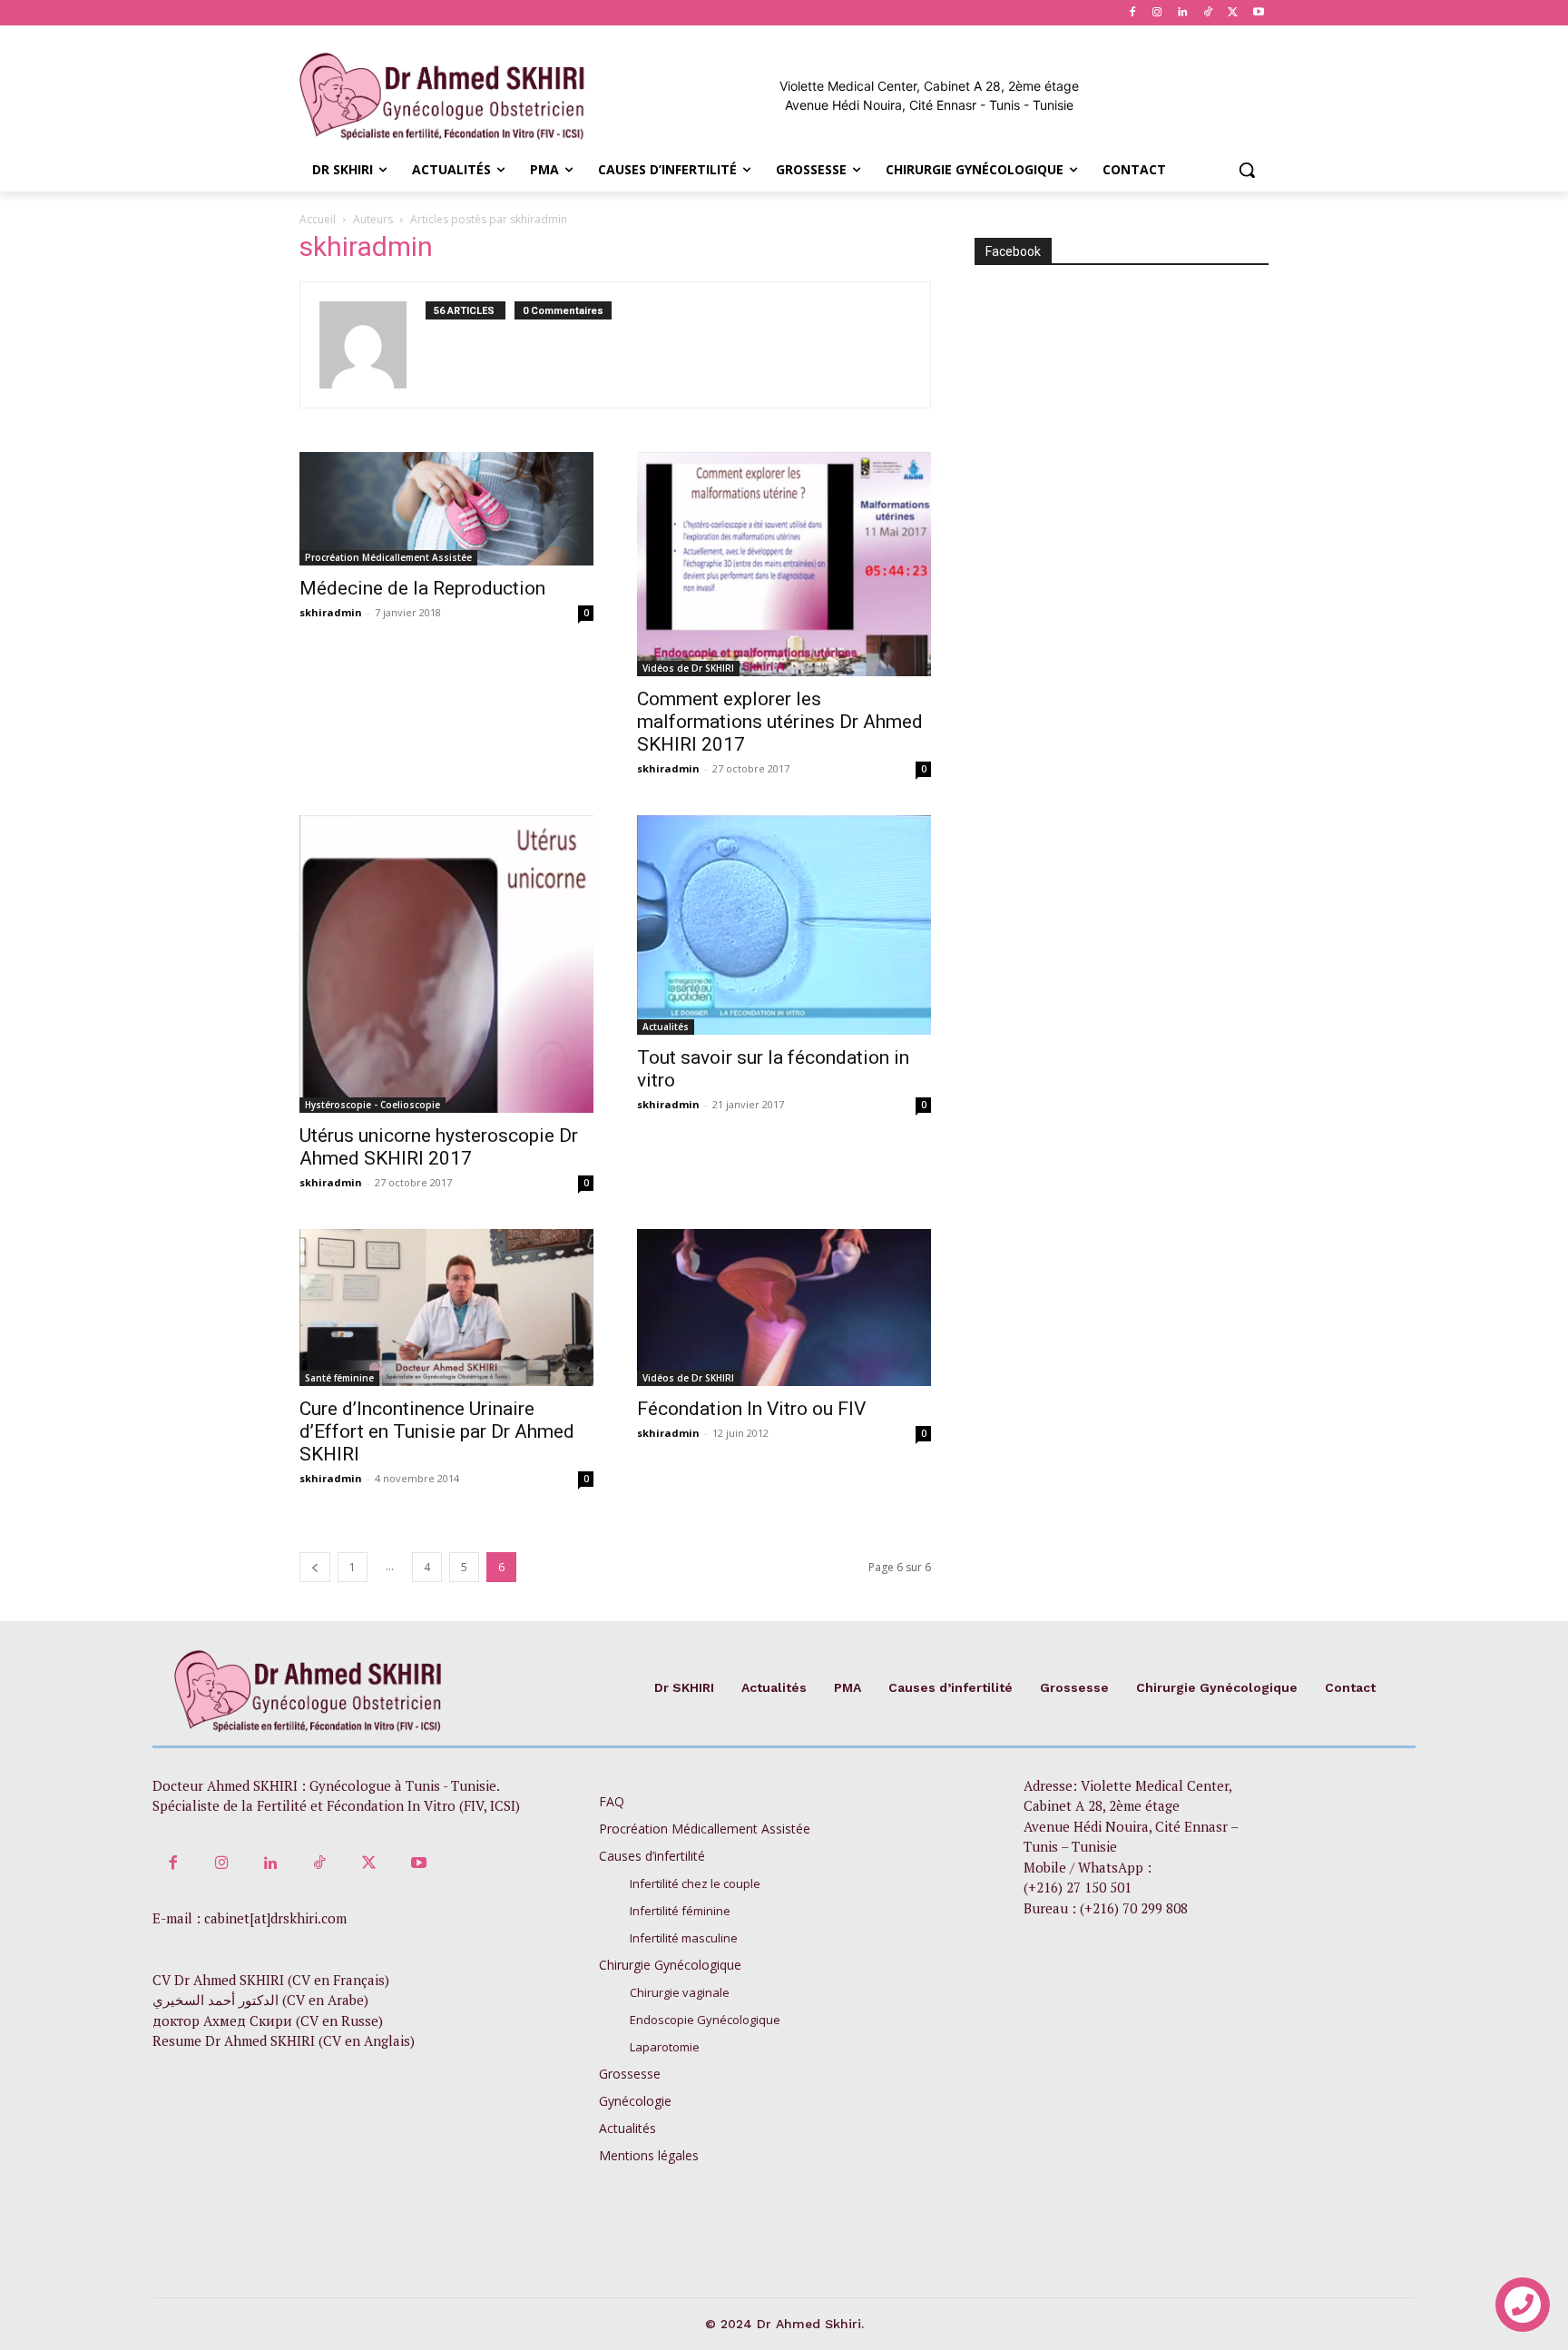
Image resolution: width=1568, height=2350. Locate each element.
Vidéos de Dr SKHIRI (688, 668)
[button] (1247, 170)
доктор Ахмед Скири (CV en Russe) (268, 2021)
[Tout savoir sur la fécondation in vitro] (784, 925)
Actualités (666, 1027)
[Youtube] (1258, 13)
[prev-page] (315, 1567)
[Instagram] (1157, 13)
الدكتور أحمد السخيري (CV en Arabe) (260, 2000)
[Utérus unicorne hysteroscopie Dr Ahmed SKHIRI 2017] (446, 964)
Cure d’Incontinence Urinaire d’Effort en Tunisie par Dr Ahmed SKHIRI (437, 1431)
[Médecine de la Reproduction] (446, 509)
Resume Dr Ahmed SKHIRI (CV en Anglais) (284, 2040)
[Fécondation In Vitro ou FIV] (784, 1308)
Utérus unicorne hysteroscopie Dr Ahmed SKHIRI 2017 (439, 1147)
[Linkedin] (1183, 13)
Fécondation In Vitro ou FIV (751, 1409)
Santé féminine (339, 1378)
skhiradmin (331, 612)
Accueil (318, 219)
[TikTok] (1208, 13)
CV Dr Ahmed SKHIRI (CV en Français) (271, 1980)
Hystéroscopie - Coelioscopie (372, 1105)
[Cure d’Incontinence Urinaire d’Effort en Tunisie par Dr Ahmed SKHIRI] (446, 1308)
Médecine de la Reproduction (422, 588)
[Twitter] (1233, 13)
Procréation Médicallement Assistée (388, 557)
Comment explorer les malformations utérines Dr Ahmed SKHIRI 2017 (780, 722)
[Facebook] (1132, 13)
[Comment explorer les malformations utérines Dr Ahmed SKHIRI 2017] (784, 564)
